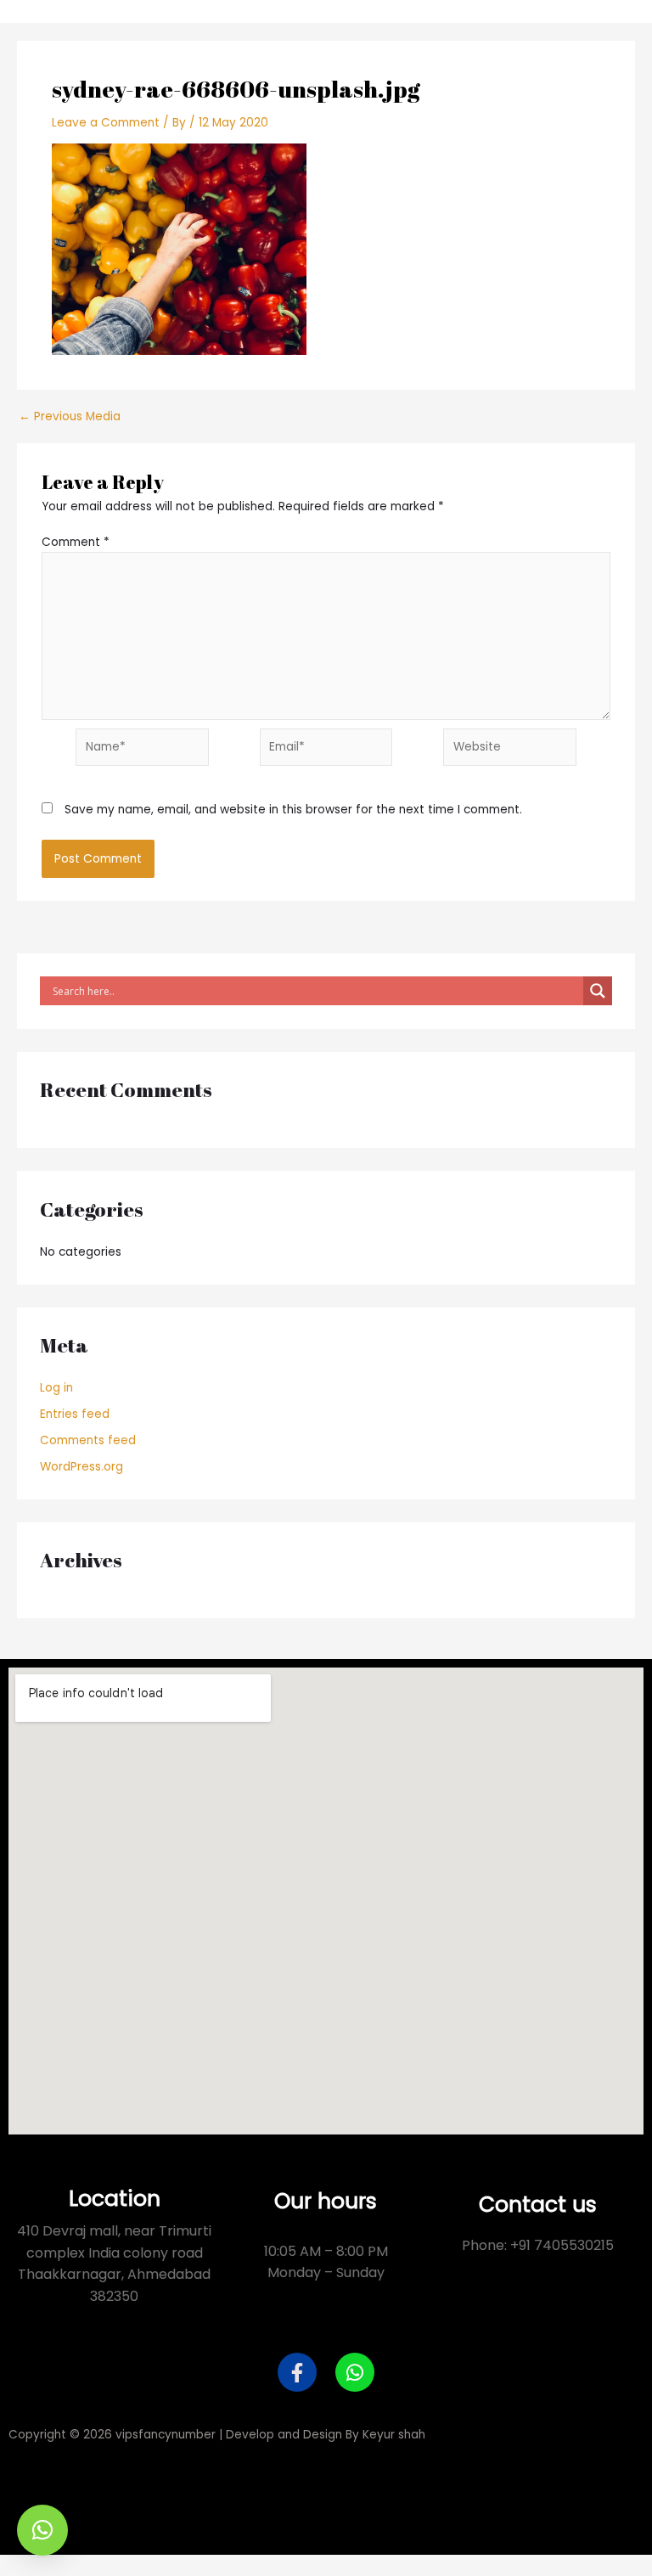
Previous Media (70, 417)
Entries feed (75, 1414)
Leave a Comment (106, 123)
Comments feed (88, 1440)
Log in (56, 1388)
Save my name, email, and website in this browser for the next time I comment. (293, 810)
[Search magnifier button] (598, 991)
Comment (76, 542)
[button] (42, 2530)
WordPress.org (81, 1467)
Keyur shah (394, 2435)
